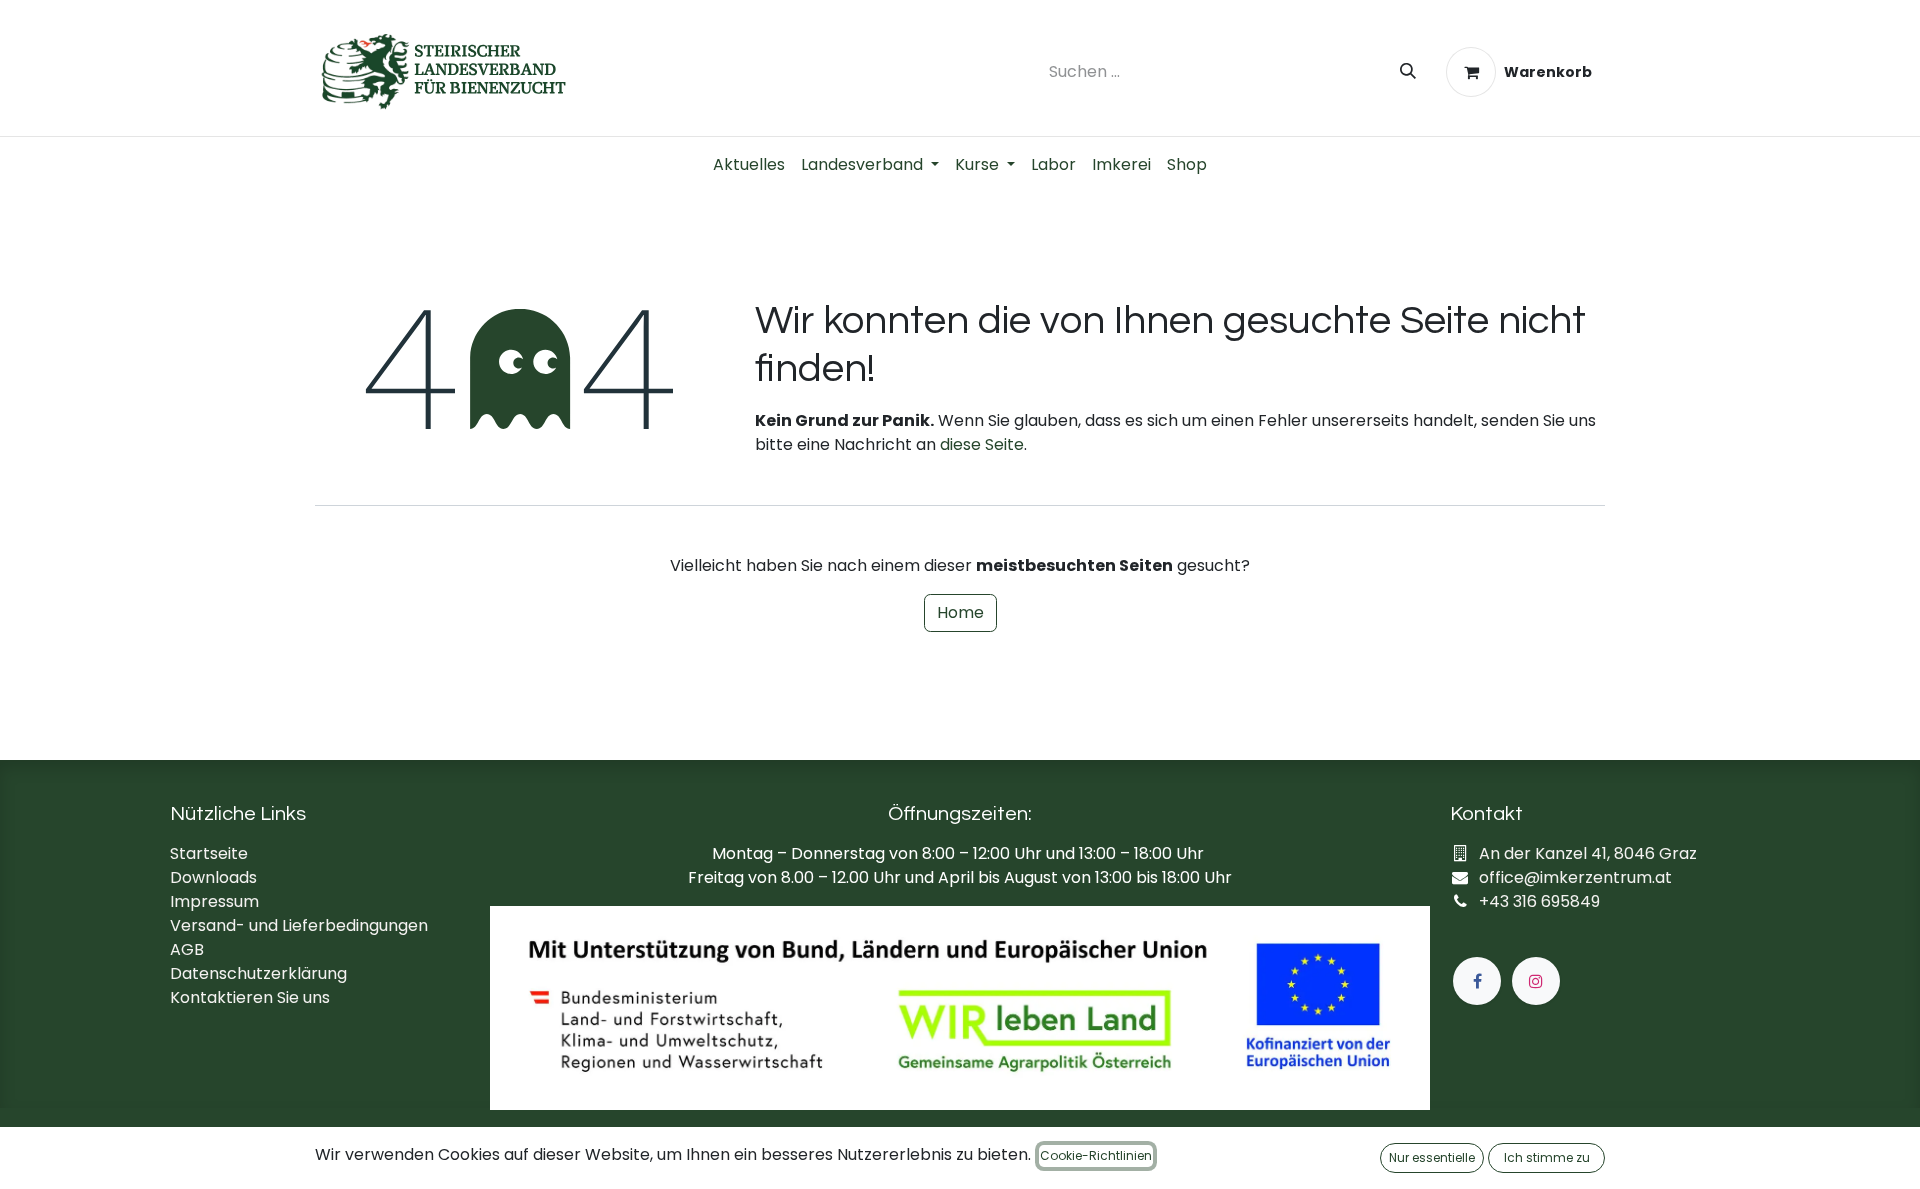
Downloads (213, 877)
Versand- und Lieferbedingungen (299, 925)
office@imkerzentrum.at (1575, 877)
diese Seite (982, 444)
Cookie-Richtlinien (1096, 1155)
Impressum (214, 901)
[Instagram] (1536, 981)
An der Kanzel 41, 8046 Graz (1588, 853)
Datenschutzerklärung (258, 973)
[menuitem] (749, 165)
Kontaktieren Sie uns (250, 997)
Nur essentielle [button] (1432, 1157)
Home (960, 612)
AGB (187, 949)
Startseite (209, 853)
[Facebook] (1477, 981)
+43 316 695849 (1539, 901)
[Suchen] (1408, 72)
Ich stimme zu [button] (1547, 1157)
